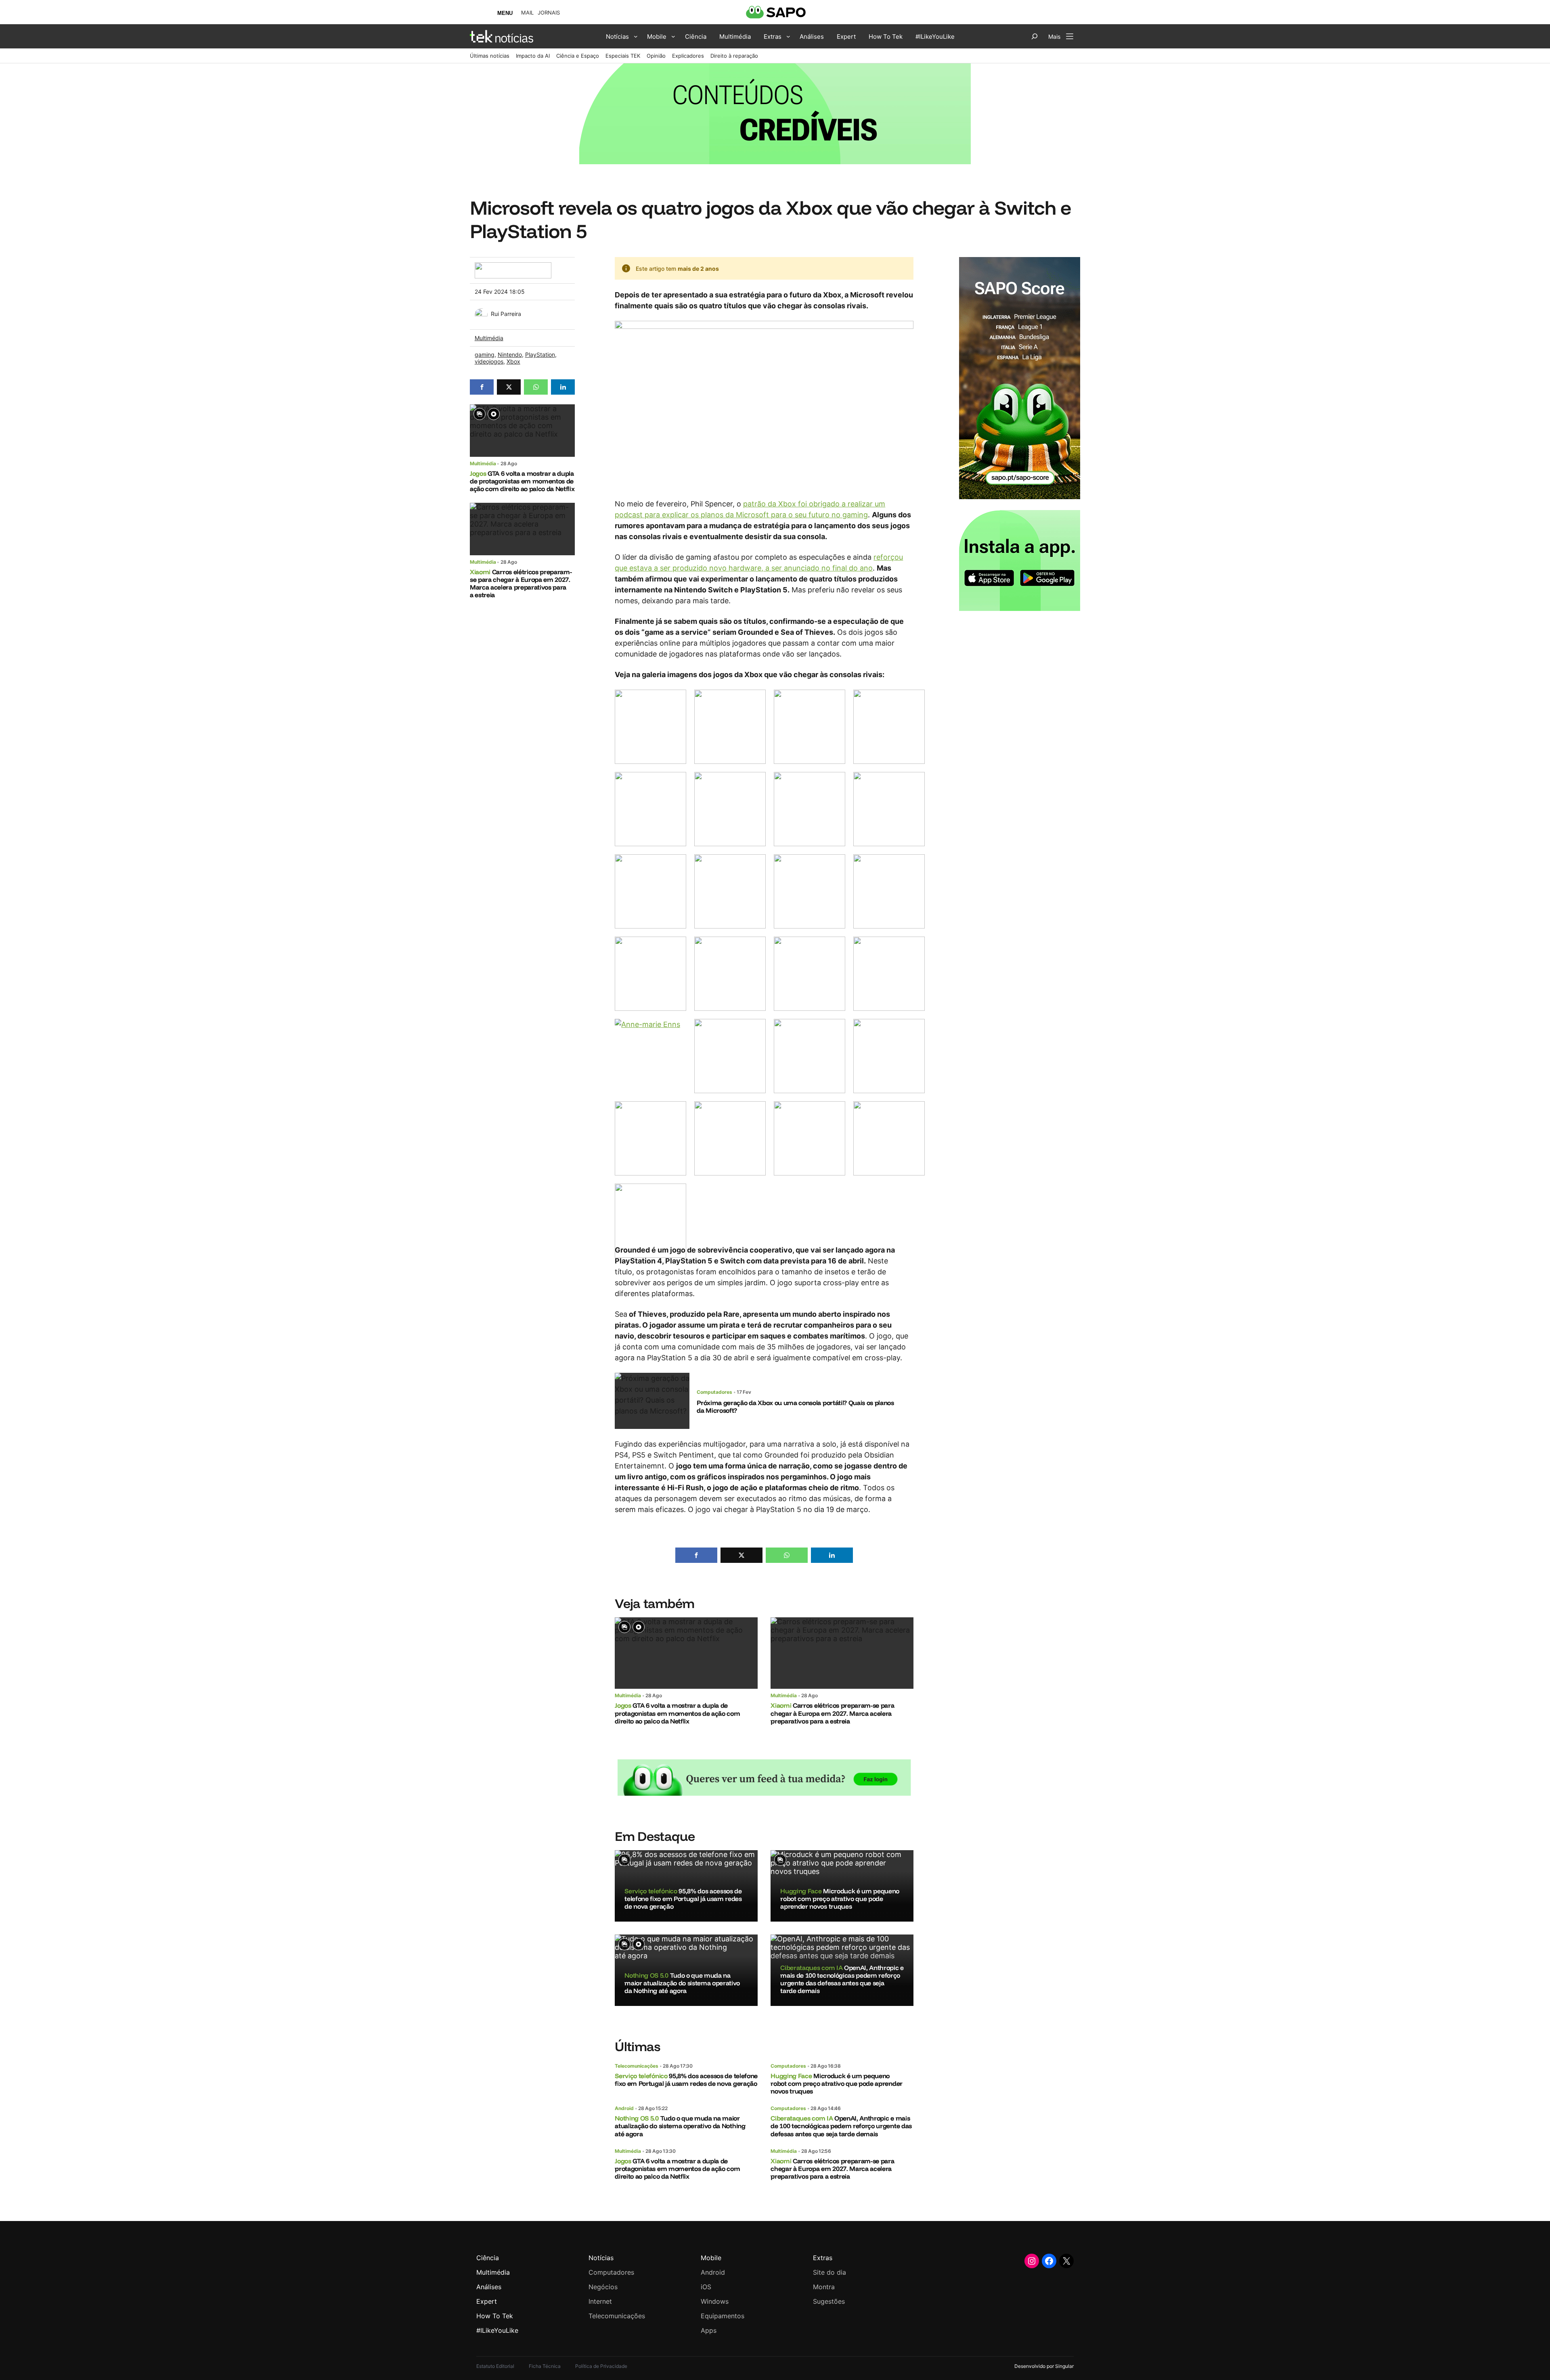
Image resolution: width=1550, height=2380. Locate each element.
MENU (505, 13)
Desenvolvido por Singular (1044, 2366)
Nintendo (510, 354)
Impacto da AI (533, 56)
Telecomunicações (637, 2066)
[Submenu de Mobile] (673, 36)
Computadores (714, 1392)
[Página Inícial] (502, 36)
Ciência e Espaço (578, 56)
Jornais (549, 13)
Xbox (513, 361)
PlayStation (540, 354)
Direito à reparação (734, 56)
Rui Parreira (506, 314)
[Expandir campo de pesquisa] (1035, 36)
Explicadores (688, 56)
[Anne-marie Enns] (650, 1056)
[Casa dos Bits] (513, 267)
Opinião (656, 56)
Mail (527, 13)
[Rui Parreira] (481, 313)
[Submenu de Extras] (788, 36)
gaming (485, 354)
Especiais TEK (623, 56)
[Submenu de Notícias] (636, 36)
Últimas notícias (490, 56)
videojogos (489, 361)
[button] (482, 387)
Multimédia (489, 338)
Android (624, 2108)
